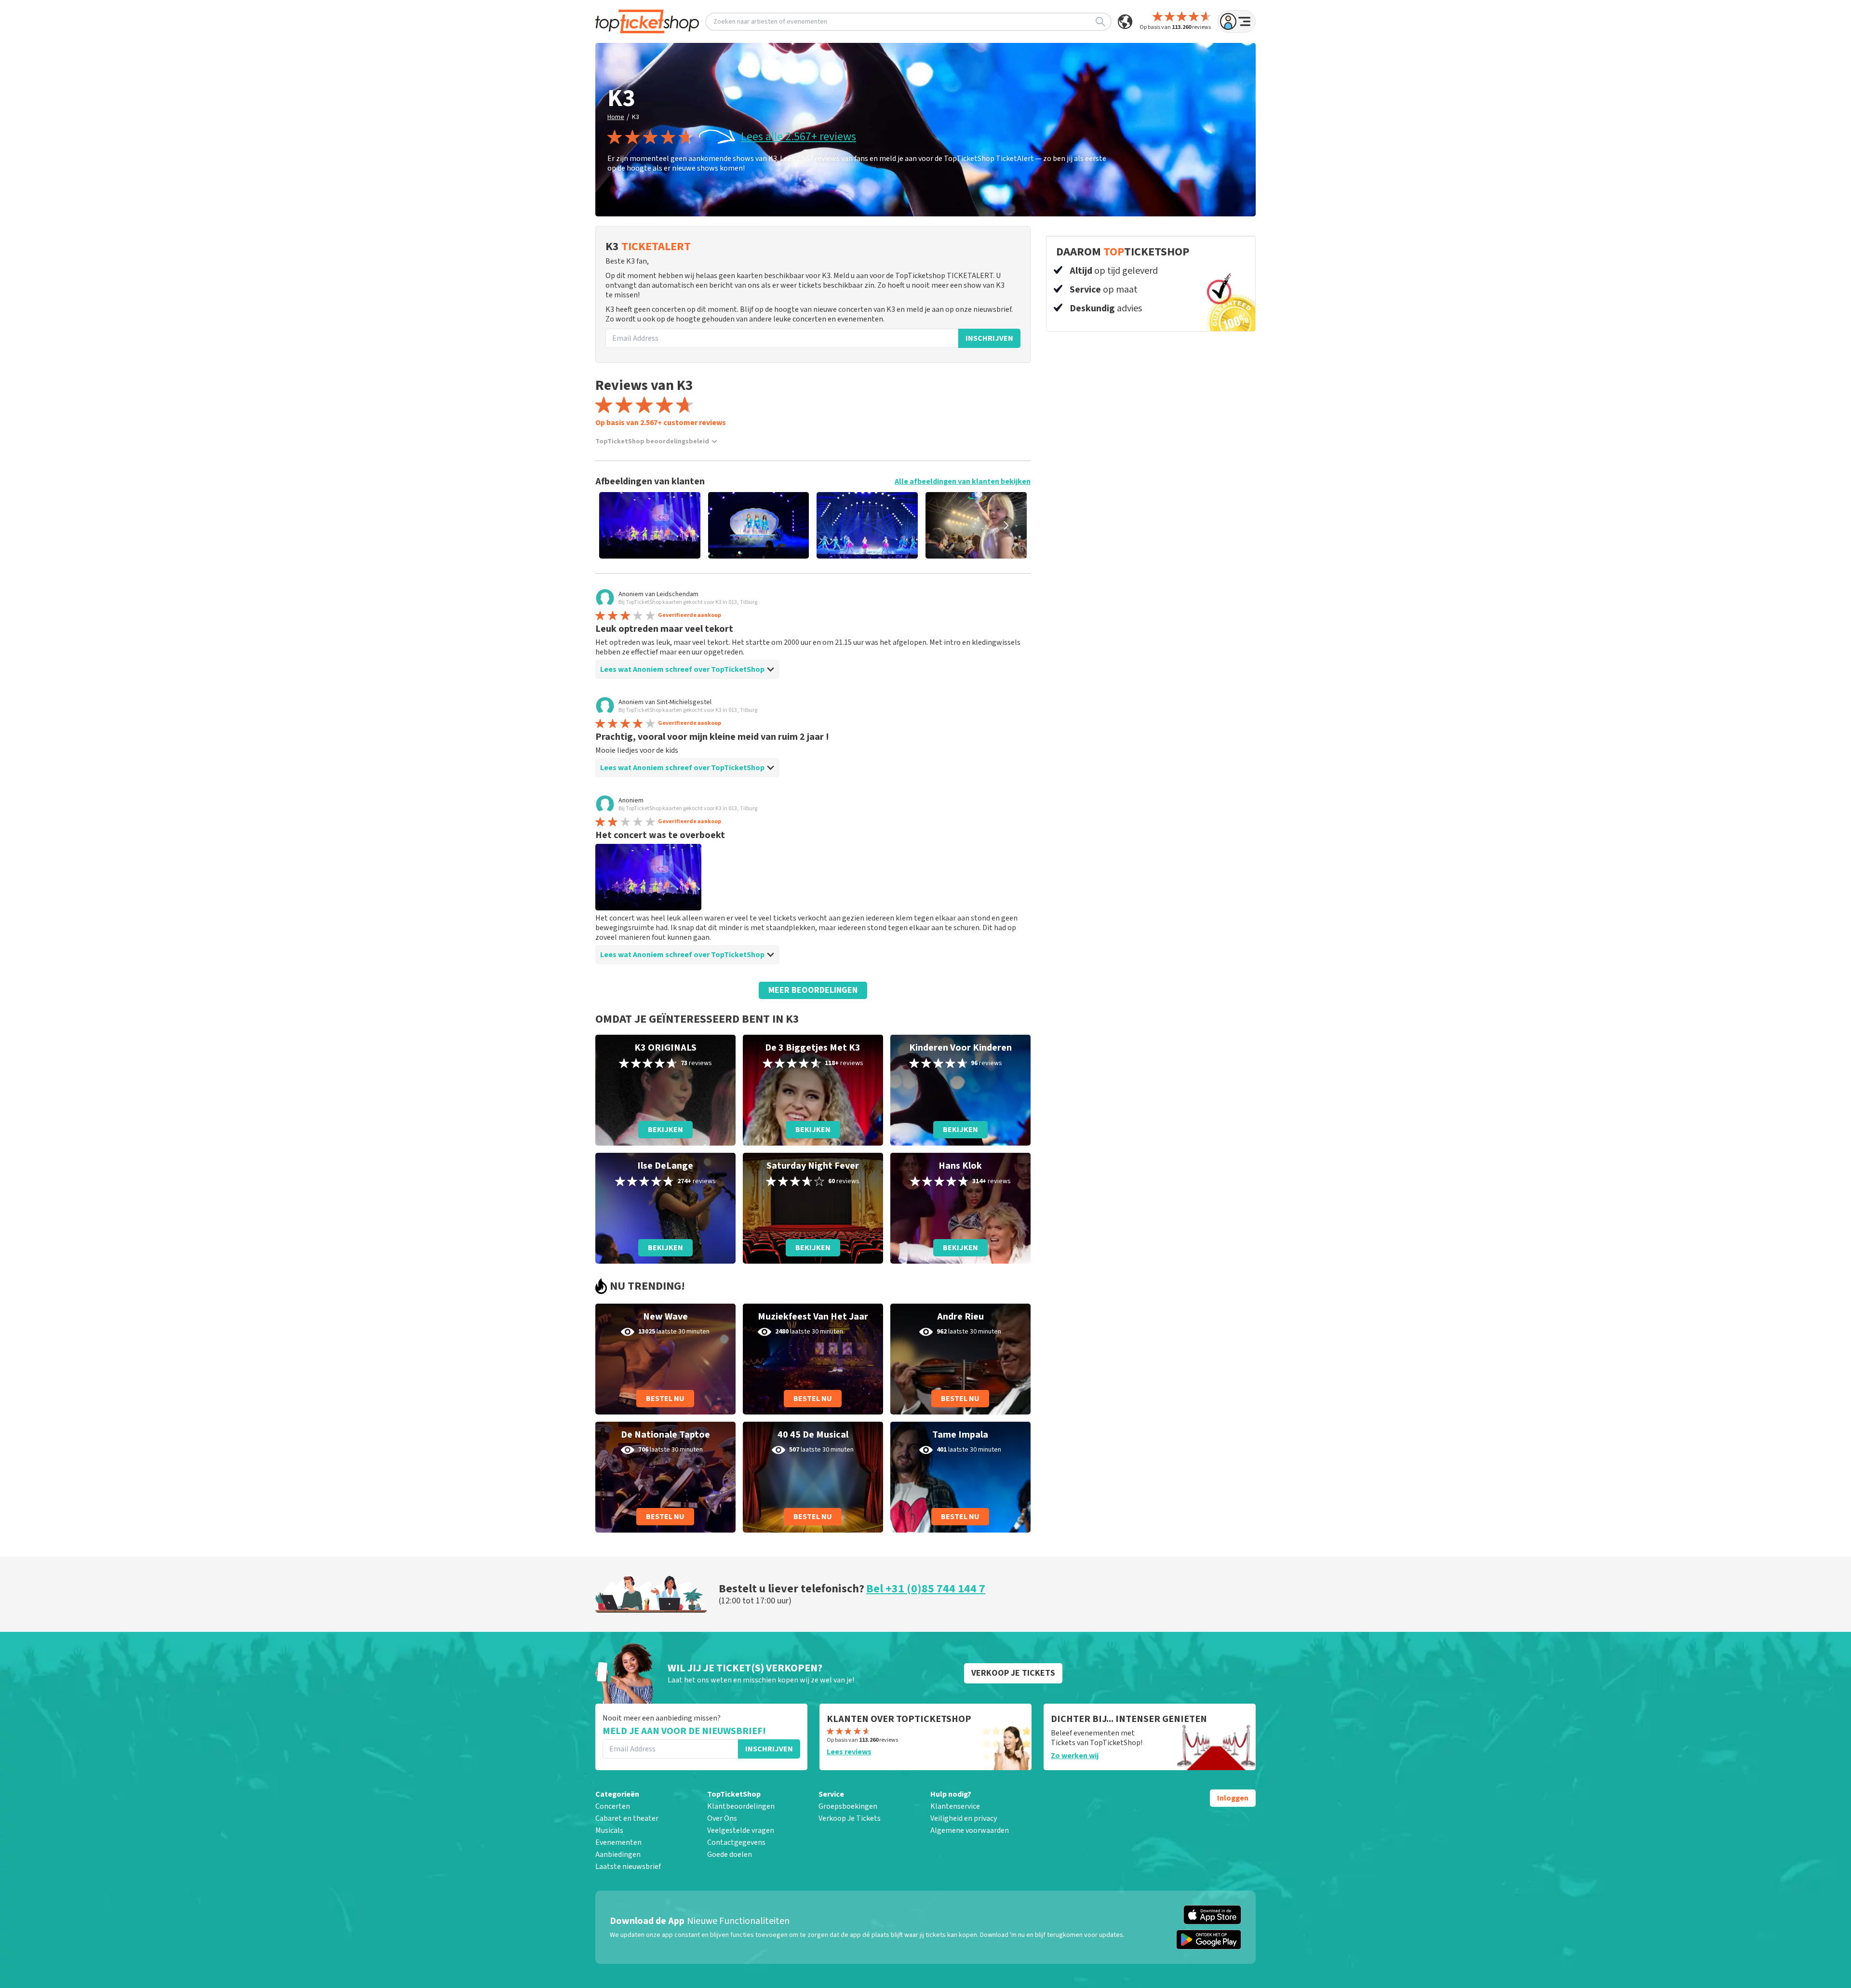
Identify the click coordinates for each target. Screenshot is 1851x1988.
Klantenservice (955, 1806)
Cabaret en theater (627, 1818)
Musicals (609, 1830)
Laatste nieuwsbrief (628, 1867)
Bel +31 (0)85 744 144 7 (926, 1589)
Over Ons (722, 1818)
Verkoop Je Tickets (850, 1818)
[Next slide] (1006, 525)
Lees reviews (849, 1752)
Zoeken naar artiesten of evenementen (770, 22)
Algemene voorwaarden (970, 1830)
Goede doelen (730, 1855)
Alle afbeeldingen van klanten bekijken (963, 481)
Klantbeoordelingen (741, 1806)
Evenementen (618, 1842)
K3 (636, 117)
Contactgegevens (736, 1842)
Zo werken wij (1075, 1756)
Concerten (613, 1806)
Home (616, 117)
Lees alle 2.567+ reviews (798, 137)
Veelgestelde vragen (741, 1830)
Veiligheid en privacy (964, 1818)
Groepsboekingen (848, 1806)
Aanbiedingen (618, 1855)
